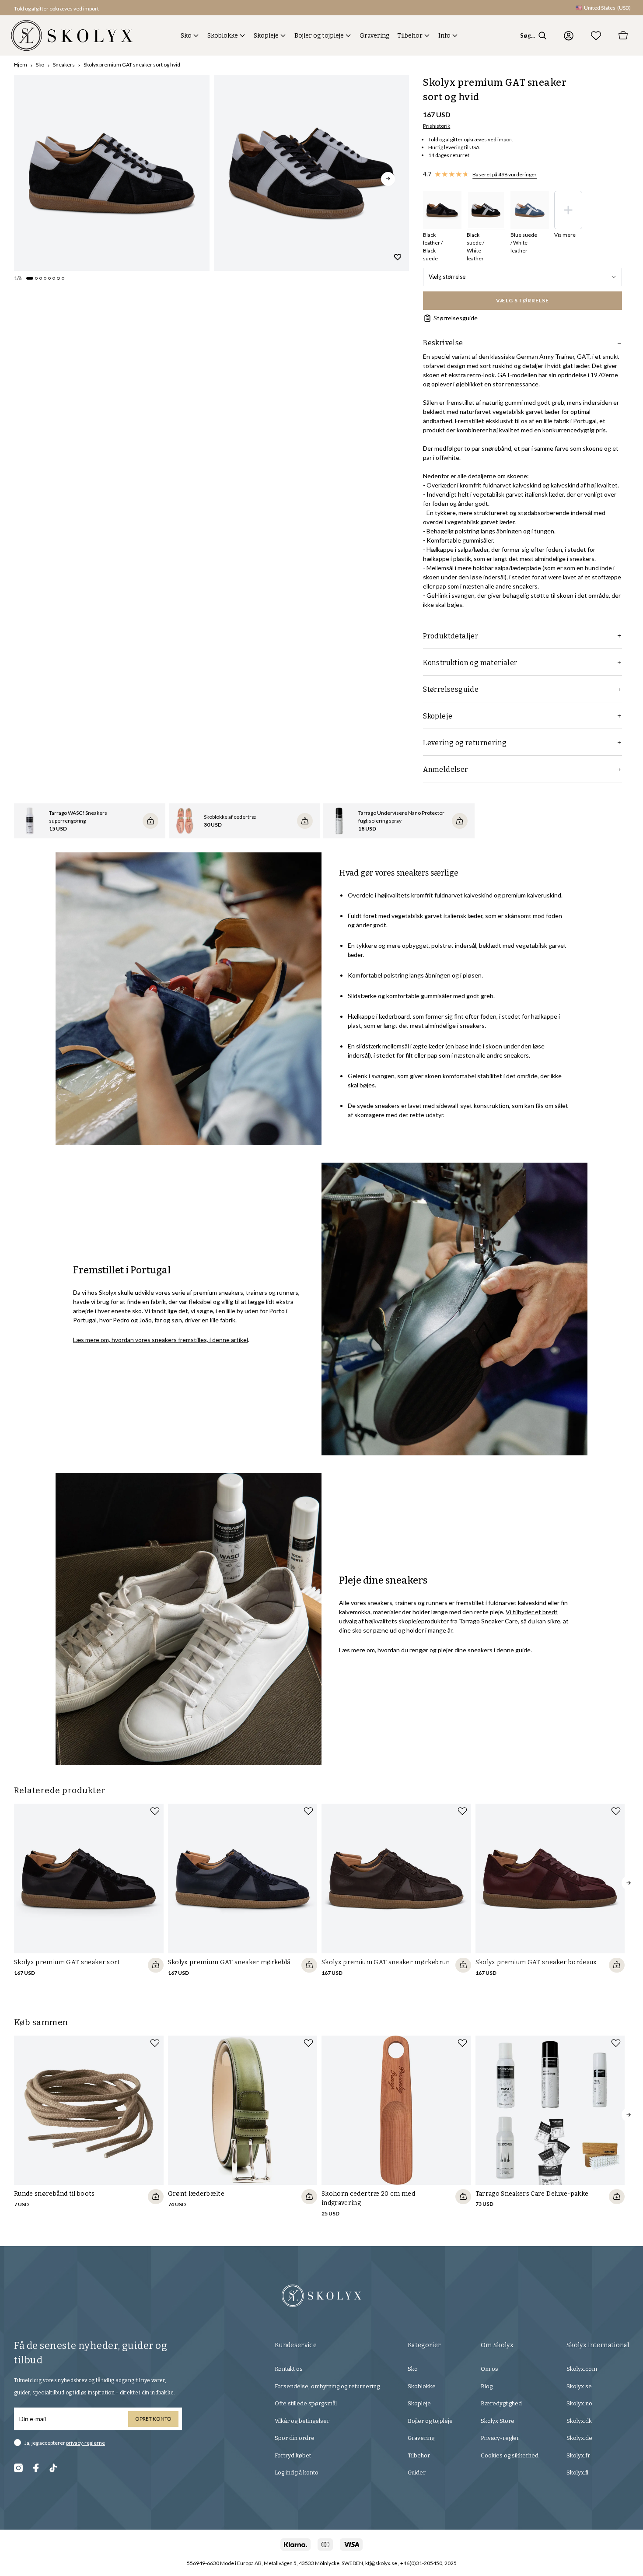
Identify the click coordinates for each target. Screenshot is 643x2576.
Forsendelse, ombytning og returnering (327, 2386)
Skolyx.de (579, 2438)
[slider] (112, 173)
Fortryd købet (293, 2455)
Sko (186, 36)
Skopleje (266, 36)
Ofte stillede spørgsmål (306, 2403)
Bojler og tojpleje (319, 36)
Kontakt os (289, 2369)
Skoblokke (223, 36)
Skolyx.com (582, 2369)
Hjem (21, 65)
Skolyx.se (579, 2386)
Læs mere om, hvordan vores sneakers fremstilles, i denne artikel (161, 1340)
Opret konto (153, 2419)
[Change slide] (30, 278)
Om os (489, 2369)
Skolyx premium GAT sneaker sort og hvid (132, 65)
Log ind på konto (297, 2473)
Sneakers (64, 65)
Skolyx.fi (577, 2473)
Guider (417, 2473)
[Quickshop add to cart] (156, 1965)
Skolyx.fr (578, 2455)
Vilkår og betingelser (302, 2421)
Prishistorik (437, 126)
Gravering (374, 36)
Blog (487, 2386)
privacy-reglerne (86, 2443)
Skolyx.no (579, 2403)
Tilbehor (410, 36)
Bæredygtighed (501, 2403)
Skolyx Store (498, 2421)
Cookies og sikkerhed (510, 2455)
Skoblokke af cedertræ (230, 817)
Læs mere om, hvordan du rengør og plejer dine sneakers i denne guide (435, 1650)
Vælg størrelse (447, 277)
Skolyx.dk (579, 2421)
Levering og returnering (465, 743)
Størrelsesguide (456, 318)
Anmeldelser (445, 769)
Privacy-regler (500, 2438)
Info (444, 36)
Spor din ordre (295, 2438)
